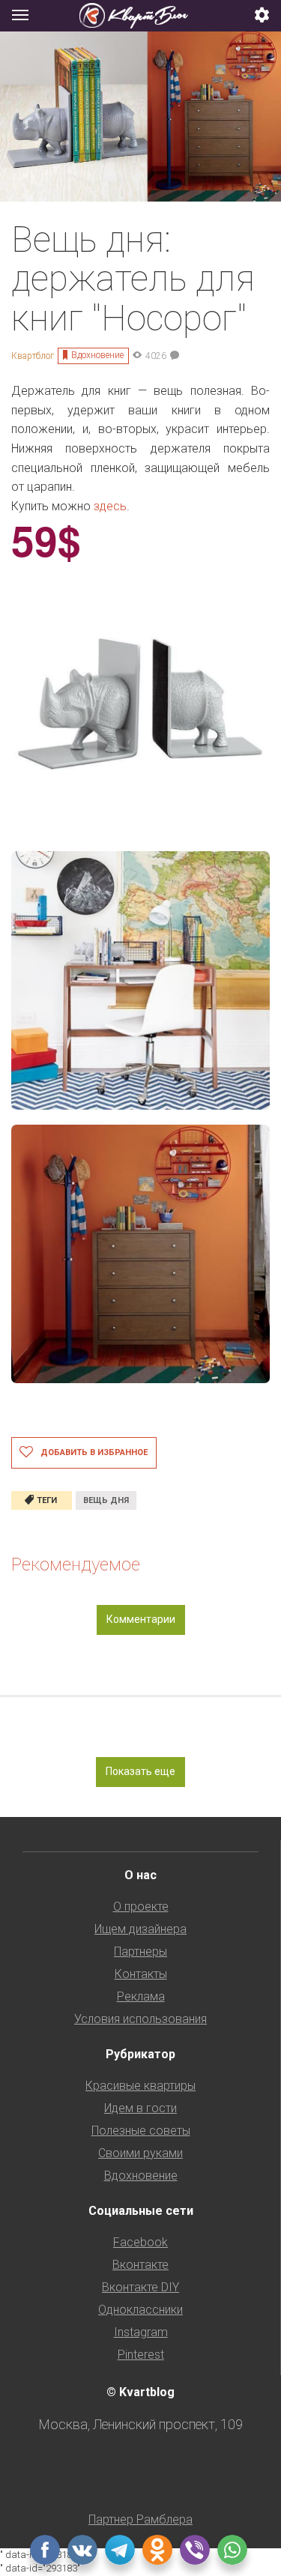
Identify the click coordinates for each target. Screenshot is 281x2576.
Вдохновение (97, 355)
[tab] (140, 16)
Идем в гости (140, 2108)
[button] (262, 16)
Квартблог (33, 356)
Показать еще (140, 1771)
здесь (110, 506)
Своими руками (140, 2153)
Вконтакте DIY (140, 2287)
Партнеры (140, 1951)
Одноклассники (140, 2310)
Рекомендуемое (76, 1564)
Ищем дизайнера (140, 1929)
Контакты (141, 1974)
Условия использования (140, 2019)
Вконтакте (140, 2265)
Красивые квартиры (140, 2086)
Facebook (140, 2242)
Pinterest (141, 2355)
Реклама (141, 1996)
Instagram (141, 2332)
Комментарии (141, 1619)
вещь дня (106, 1500)
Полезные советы (141, 2131)
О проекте (141, 1907)
